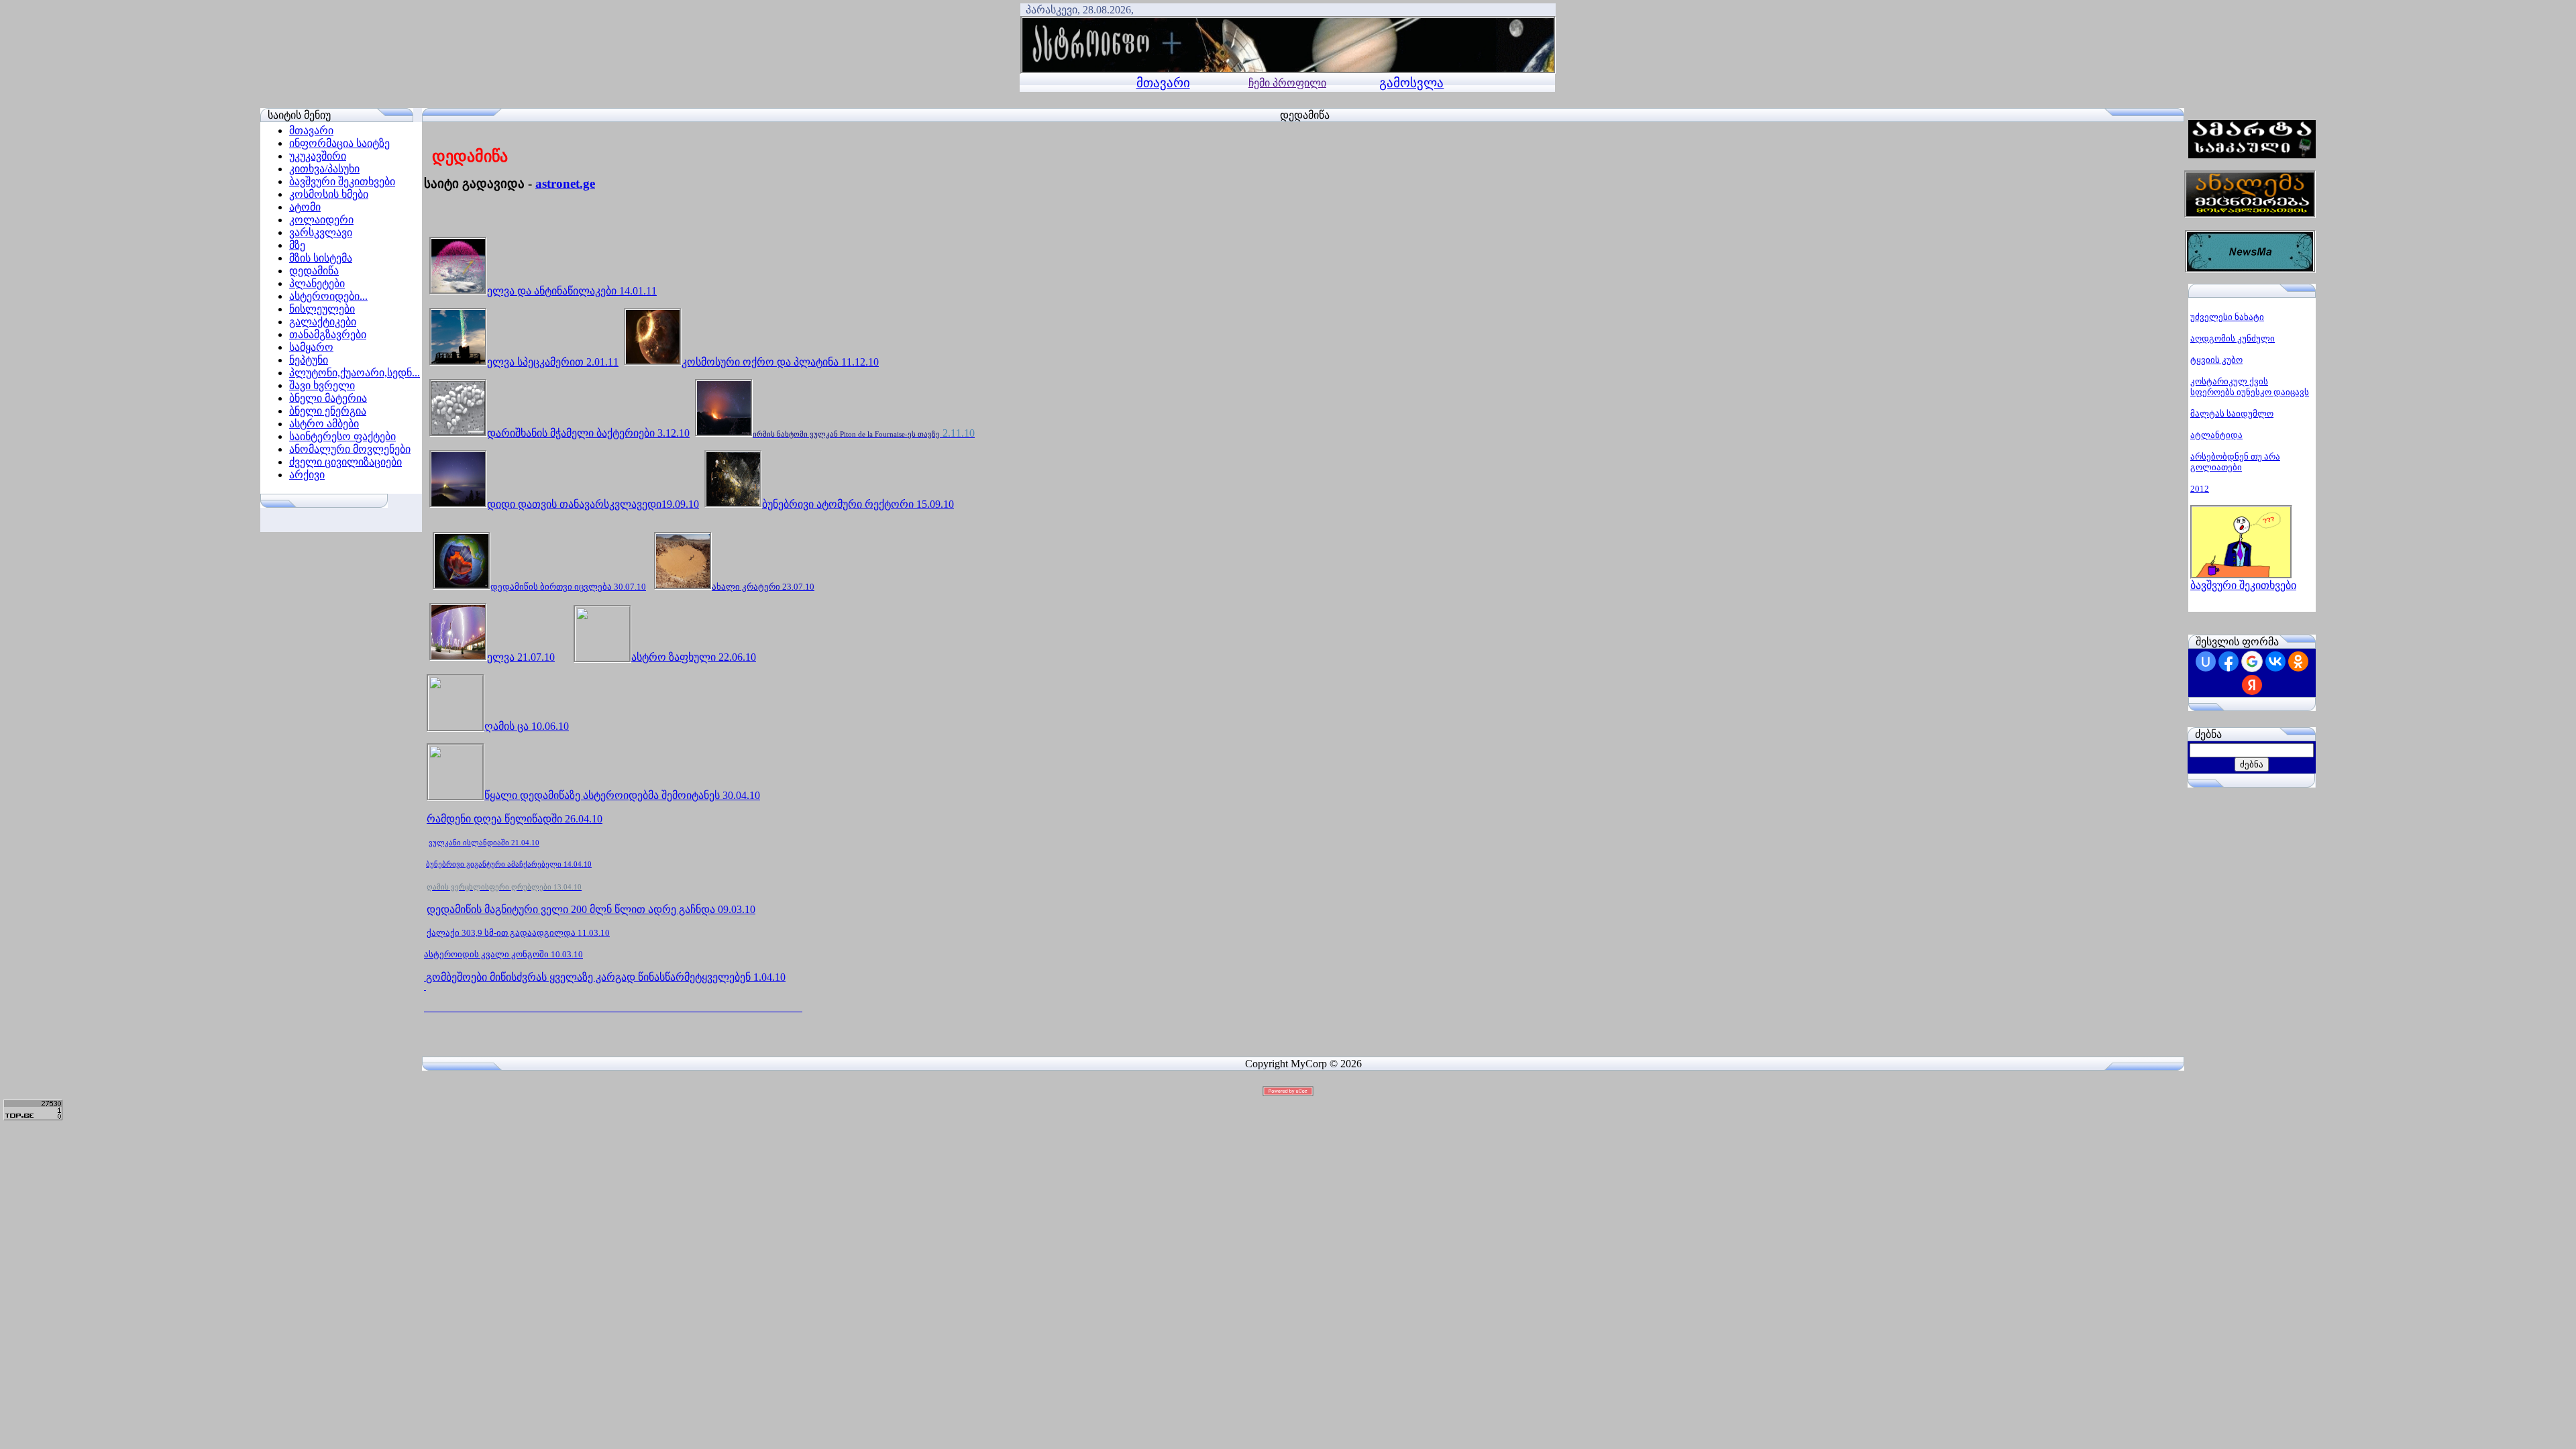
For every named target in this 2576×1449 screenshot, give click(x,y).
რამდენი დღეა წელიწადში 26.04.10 (515, 819)
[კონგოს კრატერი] (425, 977)
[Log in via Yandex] (2252, 685)
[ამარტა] (2252, 155)
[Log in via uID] (2206, 661)
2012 (2200, 489)
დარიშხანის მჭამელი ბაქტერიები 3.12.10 (588, 433)
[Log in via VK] (2275, 661)
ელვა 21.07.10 (521, 657)
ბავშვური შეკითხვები (2243, 585)
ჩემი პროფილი (1287, 83)
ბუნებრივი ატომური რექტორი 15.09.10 (858, 504)
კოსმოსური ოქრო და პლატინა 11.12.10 (780, 362)
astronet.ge (565, 183)
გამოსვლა (1411, 83)
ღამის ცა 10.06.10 (527, 726)
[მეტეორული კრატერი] (683, 587)
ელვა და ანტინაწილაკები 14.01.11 (572, 291)
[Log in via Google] (2252, 661)
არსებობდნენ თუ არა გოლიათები (2235, 462)
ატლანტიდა (2216, 435)
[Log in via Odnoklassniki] (2298, 661)
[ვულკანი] (425, 986)
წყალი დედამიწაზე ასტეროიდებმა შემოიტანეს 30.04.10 (622, 795)
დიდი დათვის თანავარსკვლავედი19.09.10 (593, 504)
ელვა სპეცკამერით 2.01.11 (553, 362)
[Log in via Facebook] (2229, 661)
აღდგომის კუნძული (2233, 338)
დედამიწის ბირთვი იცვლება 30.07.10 (568, 587)
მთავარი (1163, 83)
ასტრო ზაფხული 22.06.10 (694, 657)
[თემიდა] (455, 795)
